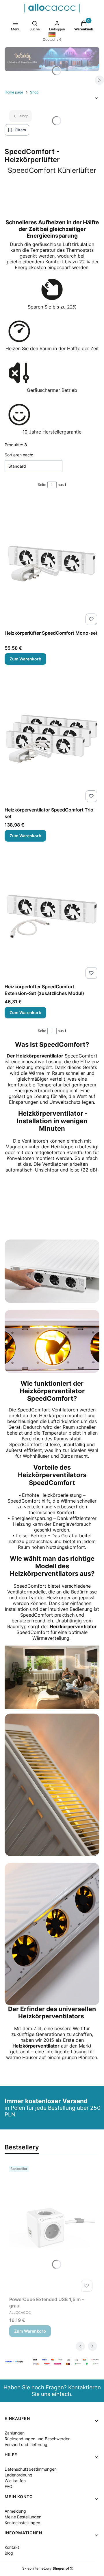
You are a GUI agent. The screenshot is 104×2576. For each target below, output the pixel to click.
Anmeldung (15, 2511)
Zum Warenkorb (25, 659)
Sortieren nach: (19, 455)
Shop (34, 92)
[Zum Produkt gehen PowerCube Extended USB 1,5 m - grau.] (52, 2229)
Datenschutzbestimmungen (31, 2469)
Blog (9, 2553)
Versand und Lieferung (26, 2444)
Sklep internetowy (45, 2568)
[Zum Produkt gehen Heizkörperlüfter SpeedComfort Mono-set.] (52, 562)
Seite (42, 485)
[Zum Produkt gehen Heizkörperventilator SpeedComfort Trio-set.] (52, 739)
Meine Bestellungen (23, 2517)
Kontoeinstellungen (22, 2523)
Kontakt (12, 2547)
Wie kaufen (15, 2481)
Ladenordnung (18, 2475)
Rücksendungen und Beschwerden (38, 2439)
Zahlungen (15, 2433)
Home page (14, 92)
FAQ (9, 2486)
